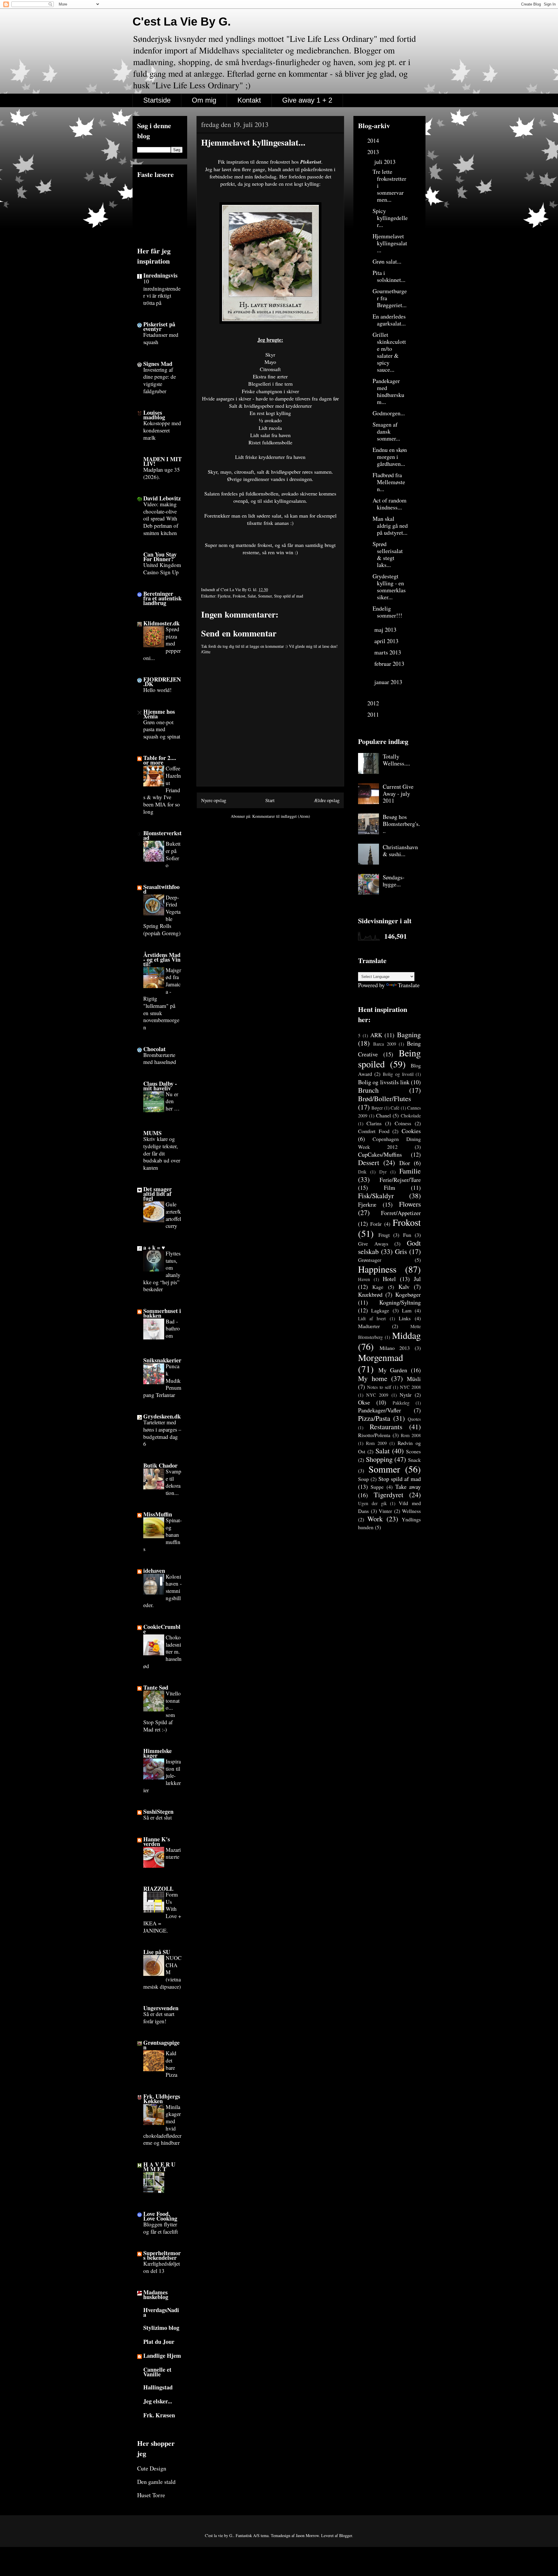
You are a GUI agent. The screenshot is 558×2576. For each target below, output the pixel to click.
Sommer (265, 596)
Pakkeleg (401, 1403)
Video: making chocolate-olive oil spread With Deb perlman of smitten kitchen (161, 518)
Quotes (414, 1419)
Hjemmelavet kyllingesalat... (390, 243)
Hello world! (157, 690)
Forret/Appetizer (401, 1213)
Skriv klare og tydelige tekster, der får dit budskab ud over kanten (162, 1153)
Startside (157, 100)
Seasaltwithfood (161, 889)
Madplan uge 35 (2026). (162, 473)
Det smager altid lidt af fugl (158, 1194)
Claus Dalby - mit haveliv (160, 1086)
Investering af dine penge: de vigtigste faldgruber (160, 380)
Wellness (411, 1511)
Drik (362, 1172)
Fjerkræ (224, 596)
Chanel (383, 1115)
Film (390, 1188)
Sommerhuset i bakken (162, 1313)
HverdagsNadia (161, 2312)
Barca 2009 (385, 1044)
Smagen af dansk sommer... (386, 431)
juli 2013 (386, 162)
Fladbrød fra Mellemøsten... (389, 482)
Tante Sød (156, 1687)
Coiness (403, 1123)
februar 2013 (389, 664)
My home (373, 1378)
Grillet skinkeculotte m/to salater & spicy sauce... (389, 352)
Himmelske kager (158, 1753)
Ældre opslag (327, 800)
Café (395, 1108)
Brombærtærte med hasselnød (160, 1058)
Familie (410, 1171)
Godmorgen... (389, 413)
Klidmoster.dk (161, 623)
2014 (374, 141)
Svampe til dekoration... (174, 1482)
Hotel (389, 1279)
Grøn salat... (387, 261)
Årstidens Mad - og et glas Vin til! (162, 959)
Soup (363, 1479)
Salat (252, 596)
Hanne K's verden (157, 1841)
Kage (378, 1287)
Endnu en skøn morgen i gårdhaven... (390, 457)
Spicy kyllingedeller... (390, 218)
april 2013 (387, 641)
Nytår (406, 1395)
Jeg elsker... (158, 2401)
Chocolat (154, 1049)
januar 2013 (388, 682)
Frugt (384, 1235)
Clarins (374, 1123)
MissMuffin (158, 1514)
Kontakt (249, 100)
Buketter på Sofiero (173, 854)
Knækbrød (370, 1295)
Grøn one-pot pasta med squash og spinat (162, 729)
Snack (414, 1460)
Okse (364, 1402)
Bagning (409, 1035)
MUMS (152, 1133)
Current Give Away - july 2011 (398, 794)
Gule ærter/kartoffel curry (173, 1215)
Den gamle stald (156, 2482)
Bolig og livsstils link (384, 1082)
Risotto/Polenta (374, 1435)
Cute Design (152, 2468)
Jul (417, 1279)
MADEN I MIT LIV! (162, 461)
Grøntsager (370, 1260)
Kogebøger (408, 1295)
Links (405, 1318)
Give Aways (373, 1244)
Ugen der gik (372, 1503)
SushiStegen (158, 1812)
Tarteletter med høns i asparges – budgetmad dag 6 (162, 1433)
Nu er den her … (173, 1101)
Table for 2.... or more (160, 760)
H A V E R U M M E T (159, 2167)
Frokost (239, 596)
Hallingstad (158, 2387)
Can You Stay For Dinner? (160, 557)
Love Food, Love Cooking (160, 2216)
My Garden (393, 1370)
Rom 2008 (411, 1435)
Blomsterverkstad (162, 835)
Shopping (379, 1459)
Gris (401, 1251)
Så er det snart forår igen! (159, 2017)
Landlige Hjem (162, 2356)
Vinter (385, 1511)
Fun (407, 1235)
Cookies (411, 1131)
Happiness (377, 1269)
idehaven (154, 1571)
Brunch (368, 1090)
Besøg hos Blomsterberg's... (401, 824)
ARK (376, 1035)
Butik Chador (160, 1465)
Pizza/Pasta (374, 1418)
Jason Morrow (307, 2535)
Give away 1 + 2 (307, 100)
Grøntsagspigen (161, 2045)
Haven (364, 1279)
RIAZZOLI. (158, 1889)
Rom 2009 (376, 1443)
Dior (405, 1163)
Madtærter (369, 1326)
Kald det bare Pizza (171, 2064)
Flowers (410, 1204)
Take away (408, 1487)
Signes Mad (158, 364)
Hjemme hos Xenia (159, 714)
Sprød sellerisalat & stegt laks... (388, 554)
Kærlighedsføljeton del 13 (162, 2267)
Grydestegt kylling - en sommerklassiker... (389, 587)
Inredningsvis (160, 275)
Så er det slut (158, 1817)
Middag (406, 1335)
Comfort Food (374, 1131)
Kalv (404, 1287)
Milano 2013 (395, 1348)
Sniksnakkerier (162, 1360)
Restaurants (386, 1427)
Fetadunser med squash (161, 338)
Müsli (414, 1379)
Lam (407, 1310)
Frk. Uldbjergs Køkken (162, 2099)
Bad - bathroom (173, 1328)
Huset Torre (151, 2495)
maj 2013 (386, 630)
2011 (374, 714)
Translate (409, 985)
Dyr (383, 1172)
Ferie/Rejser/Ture (400, 1180)
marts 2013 (388, 652)
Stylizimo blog (161, 2328)
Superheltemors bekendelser (162, 2255)
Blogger (346, 2535)
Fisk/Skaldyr (376, 1196)
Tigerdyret (389, 1495)
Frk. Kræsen (159, 2415)
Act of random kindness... (390, 504)
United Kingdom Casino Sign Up (162, 568)
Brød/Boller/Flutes (384, 1099)
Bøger (377, 1108)
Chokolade (411, 1116)
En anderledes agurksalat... (389, 320)
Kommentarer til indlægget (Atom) (281, 816)
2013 (374, 152)
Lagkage (380, 1310)
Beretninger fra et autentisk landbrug (162, 598)
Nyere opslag (214, 800)
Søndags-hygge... (394, 881)
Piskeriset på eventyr (159, 327)
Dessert (369, 1162)
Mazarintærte (173, 1853)
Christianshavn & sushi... (400, 850)
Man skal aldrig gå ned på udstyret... (390, 526)
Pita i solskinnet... (389, 276)
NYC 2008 (410, 1387)
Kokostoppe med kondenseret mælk (162, 430)
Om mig (204, 100)
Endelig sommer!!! (387, 612)
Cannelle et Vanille (157, 2372)
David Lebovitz (162, 498)
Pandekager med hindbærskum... (388, 391)
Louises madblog (154, 415)
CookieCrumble (162, 1629)
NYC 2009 (377, 1395)
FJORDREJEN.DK (162, 682)
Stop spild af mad (289, 596)
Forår (376, 1224)
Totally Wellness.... (396, 760)
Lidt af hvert (372, 1318)
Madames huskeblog (156, 2295)
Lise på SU (157, 1952)
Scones (413, 1451)
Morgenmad (381, 1357)
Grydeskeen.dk (162, 1416)
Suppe (377, 1487)
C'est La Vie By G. (182, 22)
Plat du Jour (159, 2342)
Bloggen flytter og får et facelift (161, 2228)
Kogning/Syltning (400, 1302)
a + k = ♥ (154, 1247)
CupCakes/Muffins (380, 1154)
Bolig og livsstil (398, 1074)
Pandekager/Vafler (380, 1410)
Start (270, 800)
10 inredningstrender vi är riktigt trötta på (162, 292)
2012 (374, 703)
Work (375, 1519)
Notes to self (379, 1387)
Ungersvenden (161, 2008)
